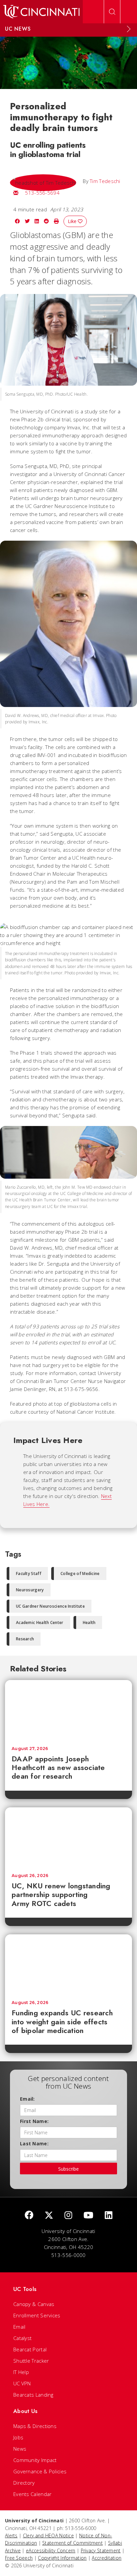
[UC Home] (41, 12)
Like (73, 221)
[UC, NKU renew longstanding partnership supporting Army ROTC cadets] (68, 1837)
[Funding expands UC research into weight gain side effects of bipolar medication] (68, 1964)
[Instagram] (68, 2215)
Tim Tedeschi (105, 181)
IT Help (21, 2372)
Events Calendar (33, 2494)
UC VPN (22, 2383)
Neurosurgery (30, 1590)
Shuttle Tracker (31, 2361)
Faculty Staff (29, 1573)
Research (25, 1639)
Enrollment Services (37, 2315)
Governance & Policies (40, 2471)
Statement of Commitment (72, 2543)
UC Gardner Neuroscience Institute (50, 1606)
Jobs (18, 2437)
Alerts (11, 2535)
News (20, 2449)
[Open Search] (112, 12)
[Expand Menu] (129, 29)
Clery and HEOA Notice (48, 2535)
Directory (24, 2483)
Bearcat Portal (30, 2349)
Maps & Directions (35, 2426)
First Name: (34, 2121)
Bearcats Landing (33, 2395)
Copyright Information (62, 2558)
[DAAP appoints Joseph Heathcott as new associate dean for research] (68, 1710)
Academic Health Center (40, 1622)
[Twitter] (49, 2215)
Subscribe (68, 2169)
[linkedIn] (109, 2215)
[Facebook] (29, 2215)
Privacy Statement (101, 2550)
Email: (27, 2099)
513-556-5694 (42, 193)
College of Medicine (80, 1573)
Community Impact (35, 2460)
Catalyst (22, 2338)
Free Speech (19, 2558)
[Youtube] (88, 2215)
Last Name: (34, 2143)
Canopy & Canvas (34, 2304)
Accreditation (107, 2558)
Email (19, 2327)
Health (89, 1622)
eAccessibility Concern (51, 2550)
